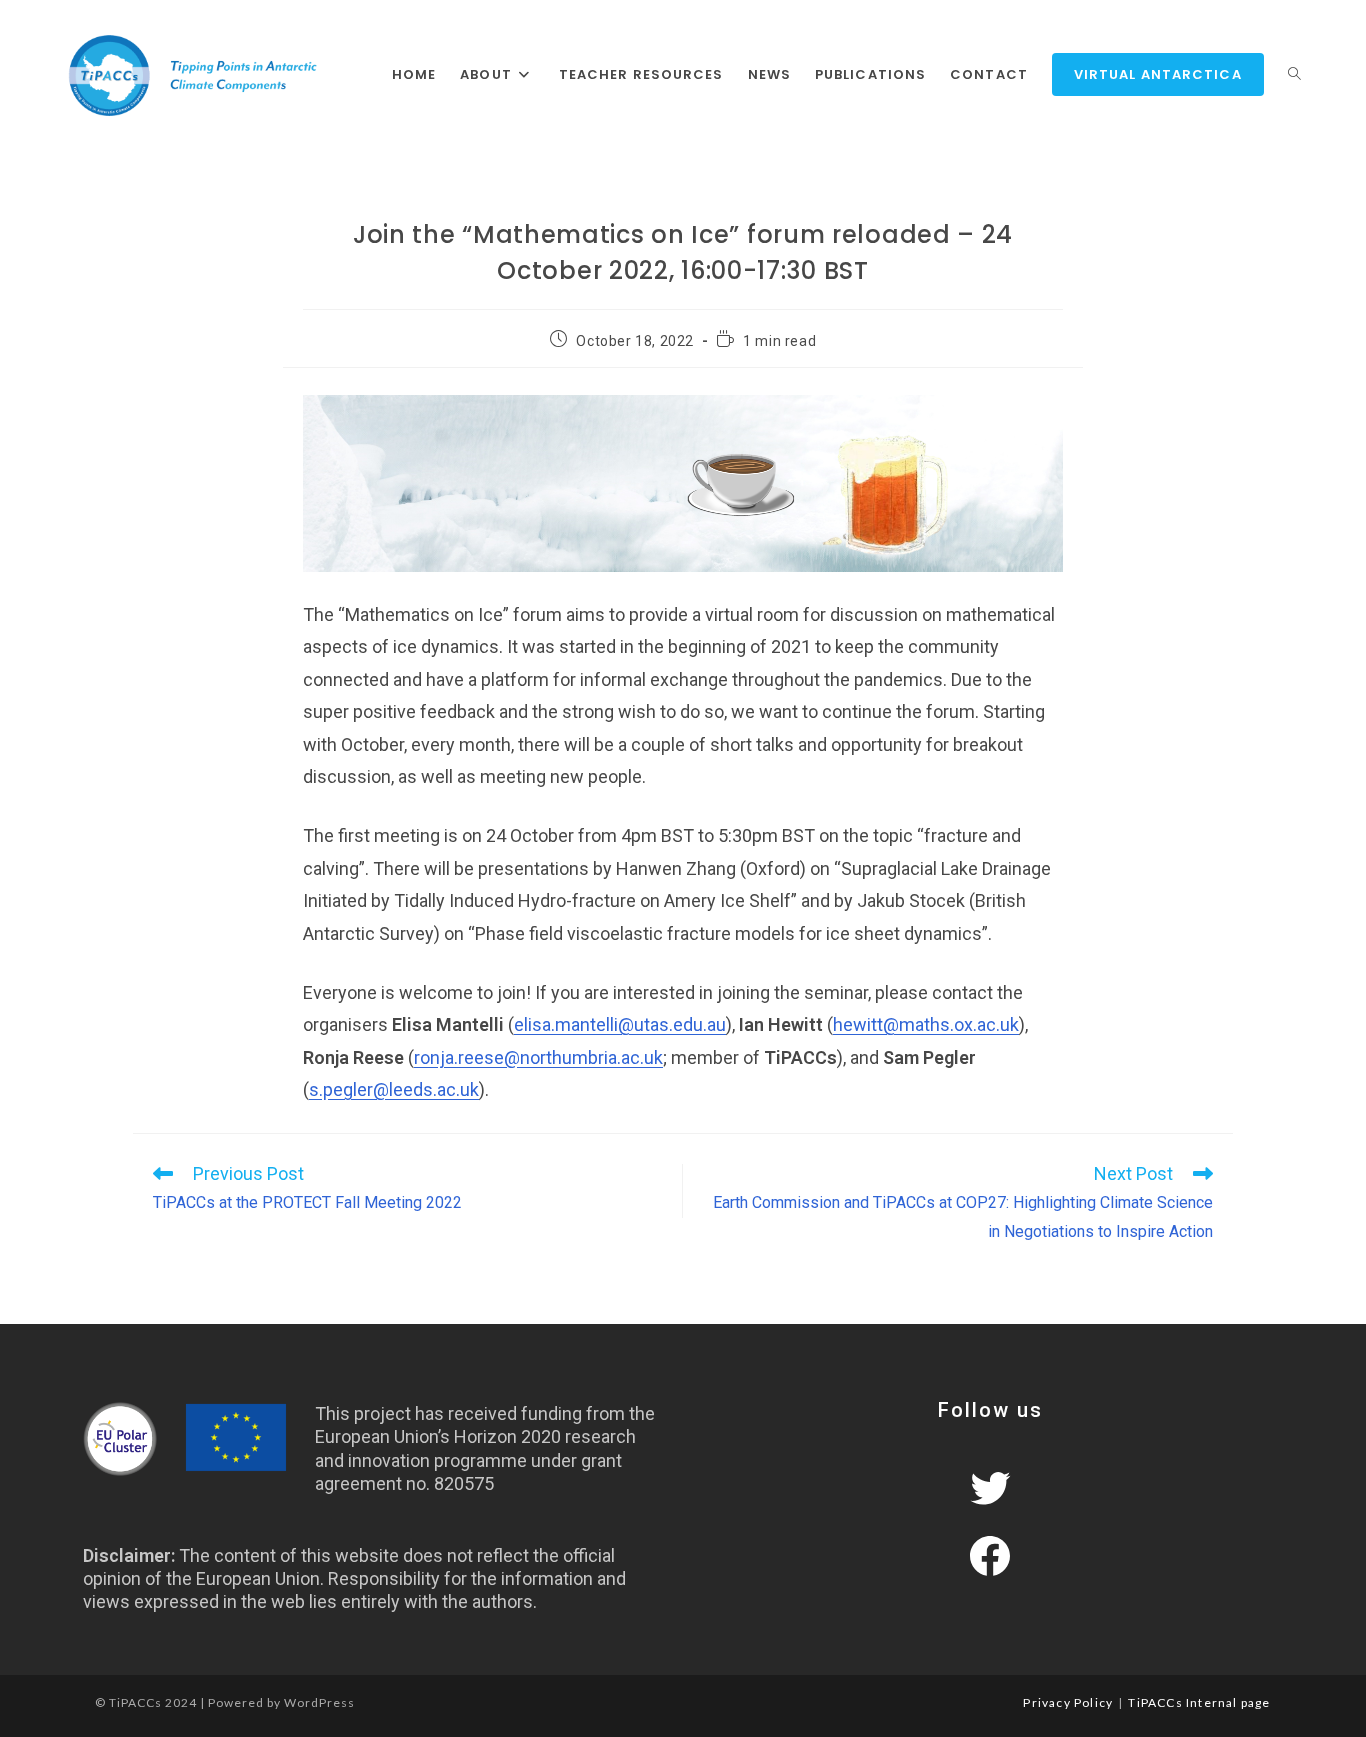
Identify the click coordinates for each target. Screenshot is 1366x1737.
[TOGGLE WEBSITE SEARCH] (1294, 75)
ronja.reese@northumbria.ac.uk (538, 1057)
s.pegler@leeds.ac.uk (394, 1089)
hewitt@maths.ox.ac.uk (926, 1024)
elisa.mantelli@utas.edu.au (620, 1024)
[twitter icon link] (990, 1488)
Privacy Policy (1068, 1702)
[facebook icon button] (990, 1556)
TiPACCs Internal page (1199, 1702)
